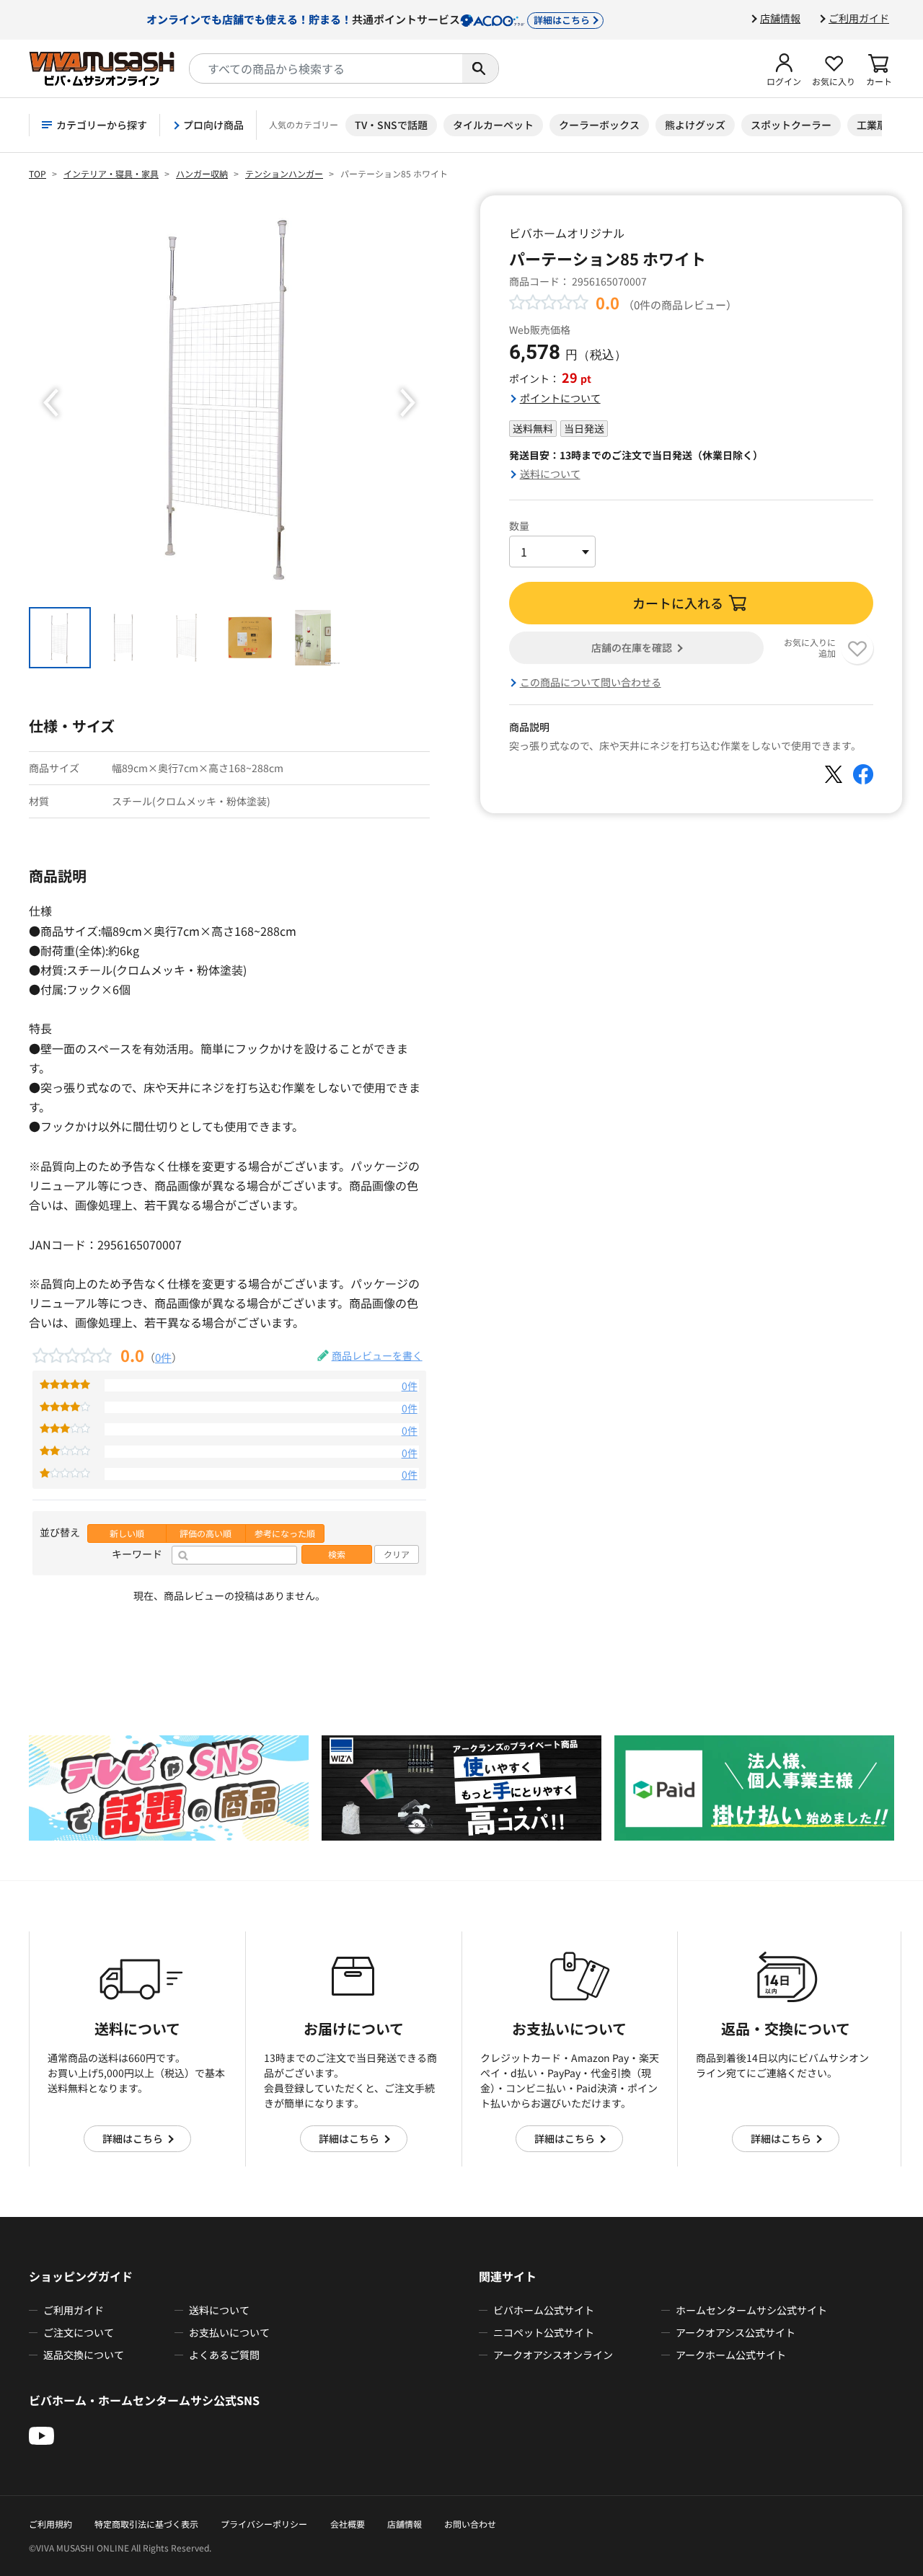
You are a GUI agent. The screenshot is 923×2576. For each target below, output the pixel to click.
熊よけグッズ (695, 125)
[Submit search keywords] (480, 68)
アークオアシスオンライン (553, 2355)
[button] (784, 68)
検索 (337, 1554)
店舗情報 (780, 18)
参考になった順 (285, 1533)
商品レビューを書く (377, 1355)
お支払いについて (229, 2332)
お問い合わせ (470, 2524)
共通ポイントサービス (368, 19)
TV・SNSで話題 (391, 125)
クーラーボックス (599, 125)
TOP (37, 173)
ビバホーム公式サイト (544, 2310)
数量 (519, 526)
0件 (163, 1357)
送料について (550, 474)
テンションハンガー (284, 173)
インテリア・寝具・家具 (111, 173)
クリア (397, 1554)
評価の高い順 (206, 1533)
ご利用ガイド (859, 18)
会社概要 (348, 2524)
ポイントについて (560, 398)
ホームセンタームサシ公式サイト (751, 2310)
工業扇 (872, 125)
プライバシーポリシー (264, 2524)
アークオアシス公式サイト (736, 2332)
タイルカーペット (493, 125)
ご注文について (79, 2332)
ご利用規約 (50, 2524)
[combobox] (326, 68)
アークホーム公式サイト (731, 2355)
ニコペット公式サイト (544, 2332)
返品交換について (84, 2355)
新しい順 (127, 1533)
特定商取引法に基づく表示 (146, 2524)
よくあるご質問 (224, 2355)
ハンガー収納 (202, 173)
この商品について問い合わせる (591, 682)
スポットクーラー (791, 125)
